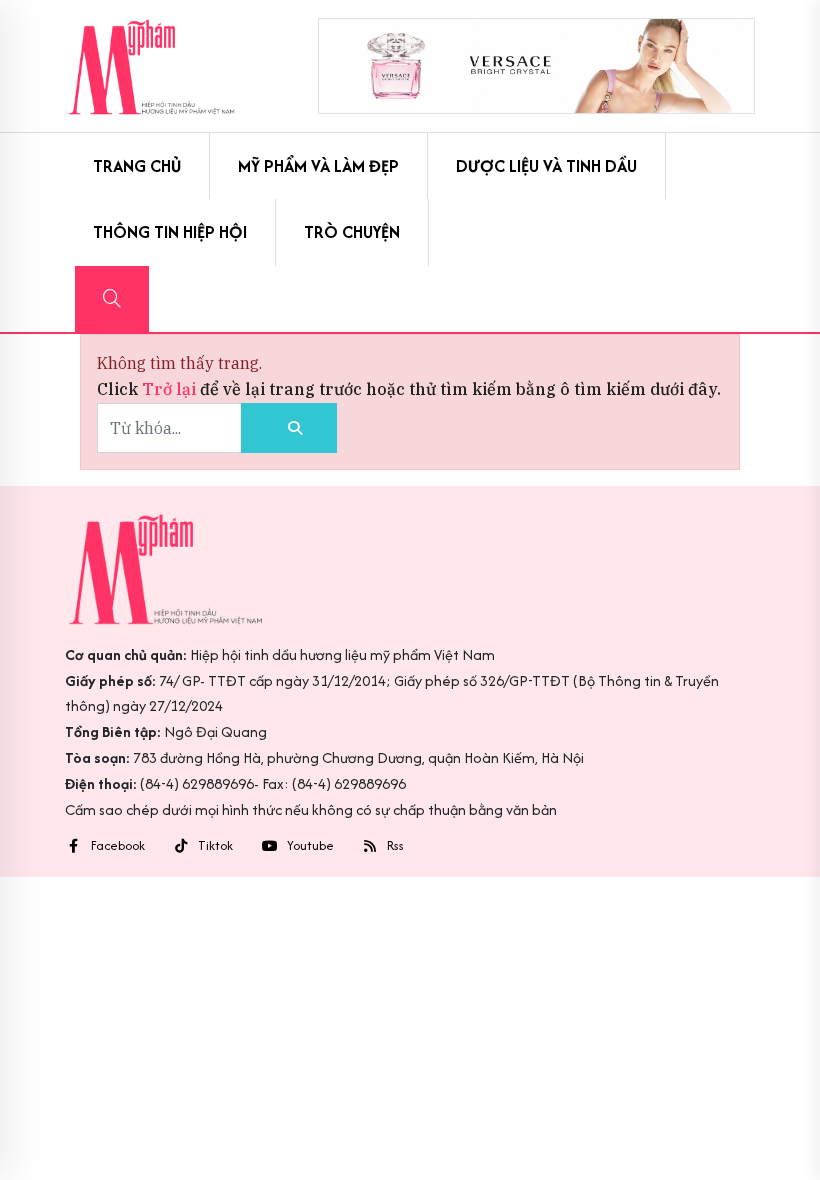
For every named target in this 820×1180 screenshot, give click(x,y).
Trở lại (171, 389)
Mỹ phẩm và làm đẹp (318, 166)
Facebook (118, 846)
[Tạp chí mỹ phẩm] (151, 66)
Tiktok (215, 846)
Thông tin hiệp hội (170, 232)
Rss (395, 846)
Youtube (310, 846)
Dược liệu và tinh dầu (546, 166)
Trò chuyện (352, 232)
